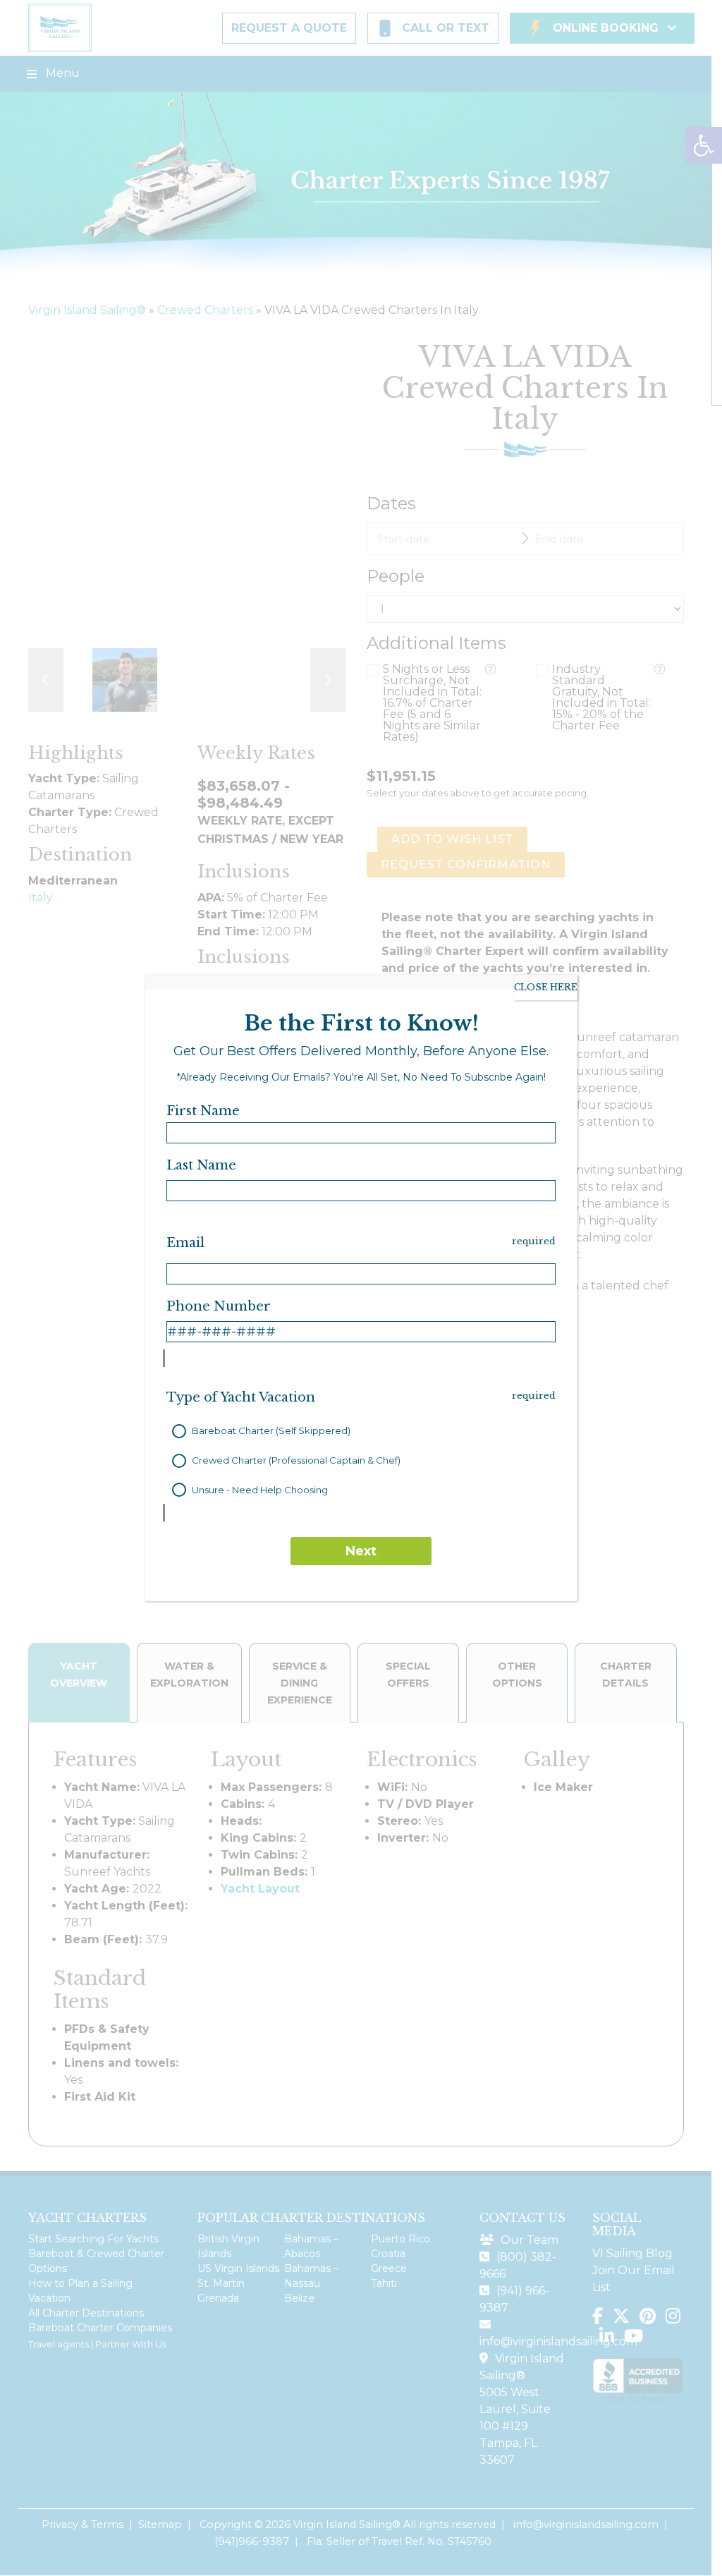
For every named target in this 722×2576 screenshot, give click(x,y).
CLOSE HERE (546, 987)
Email (185, 1243)
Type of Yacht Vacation (241, 1397)
